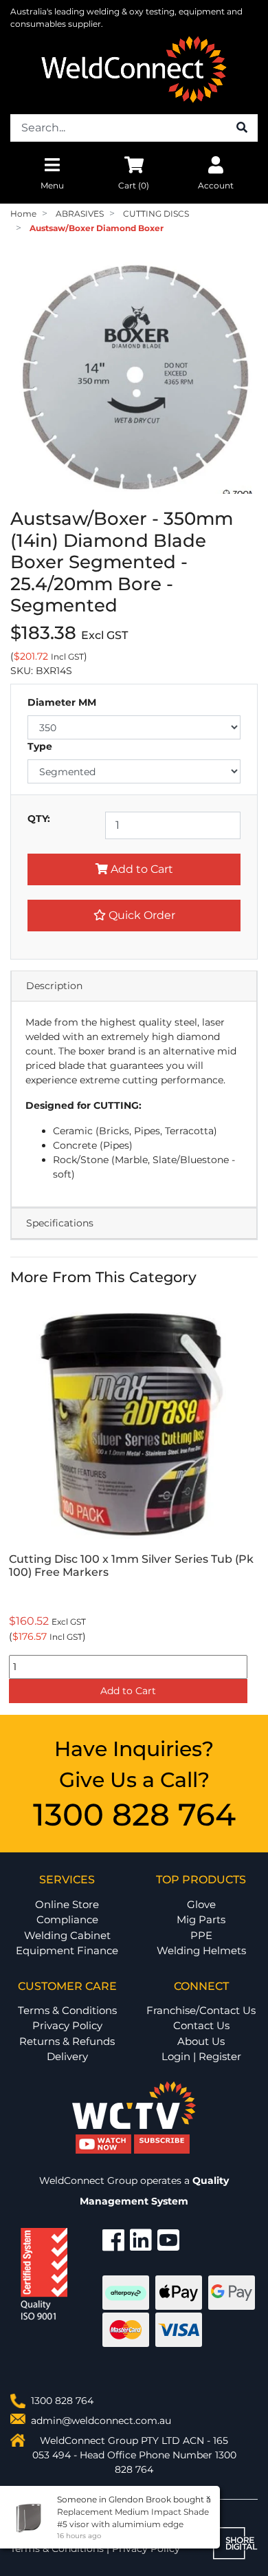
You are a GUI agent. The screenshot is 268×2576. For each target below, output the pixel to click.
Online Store (67, 1904)
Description (54, 986)
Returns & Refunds (67, 2041)
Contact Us (201, 2025)
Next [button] (250, 1503)
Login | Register (201, 2056)
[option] (134, 1503)
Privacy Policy (67, 2025)
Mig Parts (201, 1919)
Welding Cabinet (67, 1935)
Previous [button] (18, 1503)
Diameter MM (62, 702)
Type (40, 746)
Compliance (67, 1919)
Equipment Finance (67, 1950)
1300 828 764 (134, 1814)
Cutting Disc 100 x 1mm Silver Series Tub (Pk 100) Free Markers (131, 1566)
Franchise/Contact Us (201, 2010)
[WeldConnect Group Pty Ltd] (134, 69)
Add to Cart (141, 869)
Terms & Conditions (67, 2010)
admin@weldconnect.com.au (101, 2421)
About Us (201, 2041)
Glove (201, 1904)
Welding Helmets (201, 1950)
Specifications (60, 1223)
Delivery (67, 2056)
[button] (134, 916)
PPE (201, 1935)
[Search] (242, 128)
